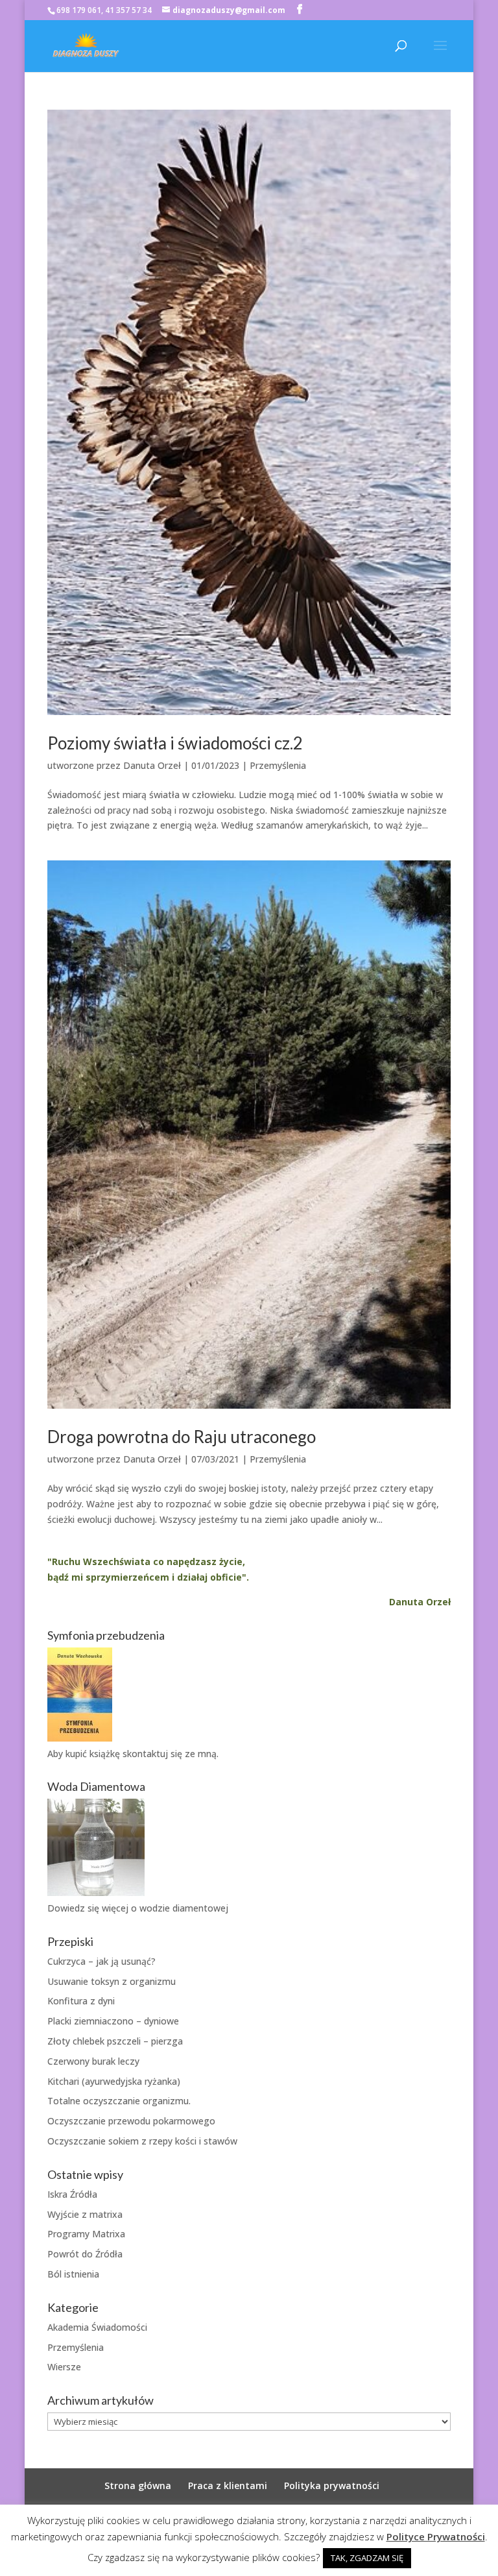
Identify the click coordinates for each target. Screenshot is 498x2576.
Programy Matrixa (86, 2234)
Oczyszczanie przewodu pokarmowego (131, 2121)
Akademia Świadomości (97, 2327)
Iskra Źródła (72, 2194)
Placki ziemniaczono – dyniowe (113, 2021)
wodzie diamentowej (184, 1908)
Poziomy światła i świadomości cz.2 (175, 743)
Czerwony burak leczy (93, 2061)
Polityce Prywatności (436, 2536)
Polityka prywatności (332, 2485)
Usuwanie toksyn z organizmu (112, 1981)
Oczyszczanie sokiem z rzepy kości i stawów (142, 2141)
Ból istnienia (73, 2274)
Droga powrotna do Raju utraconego (182, 1437)
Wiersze (64, 2367)
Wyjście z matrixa (85, 2214)
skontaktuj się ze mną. (171, 1754)
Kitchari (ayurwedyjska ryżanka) (114, 2081)
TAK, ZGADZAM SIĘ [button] (367, 2558)
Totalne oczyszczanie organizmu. (119, 2101)
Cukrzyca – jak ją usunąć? (101, 1961)
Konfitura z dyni (81, 2001)
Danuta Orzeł (152, 765)
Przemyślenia (278, 765)
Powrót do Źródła (85, 2254)
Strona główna (138, 2485)
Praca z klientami (228, 2485)
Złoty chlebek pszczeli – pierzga (115, 2041)
